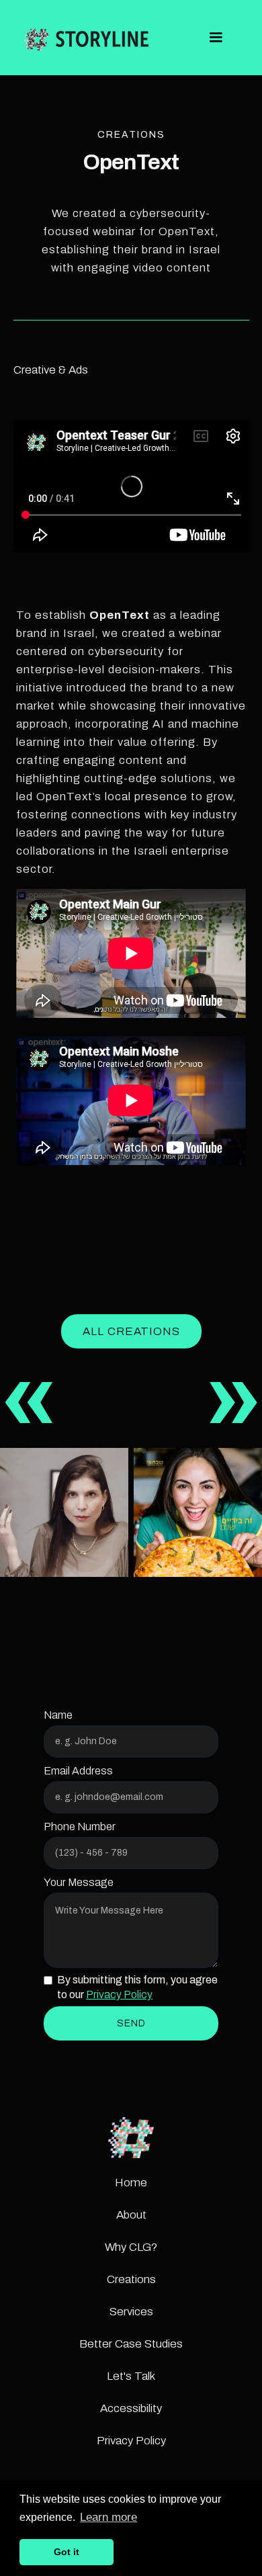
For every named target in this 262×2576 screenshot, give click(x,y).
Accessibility (131, 2408)
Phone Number (80, 1827)
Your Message (79, 1882)
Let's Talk (131, 2376)
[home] (86, 38)
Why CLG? (131, 2247)
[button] (216, 38)
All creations (131, 1331)
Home (131, 2183)
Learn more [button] (108, 2517)
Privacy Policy (119, 1994)
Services (131, 2312)
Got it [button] (67, 2552)
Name (58, 1715)
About (131, 2215)
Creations (131, 2279)
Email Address (78, 1771)
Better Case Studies (131, 2344)
